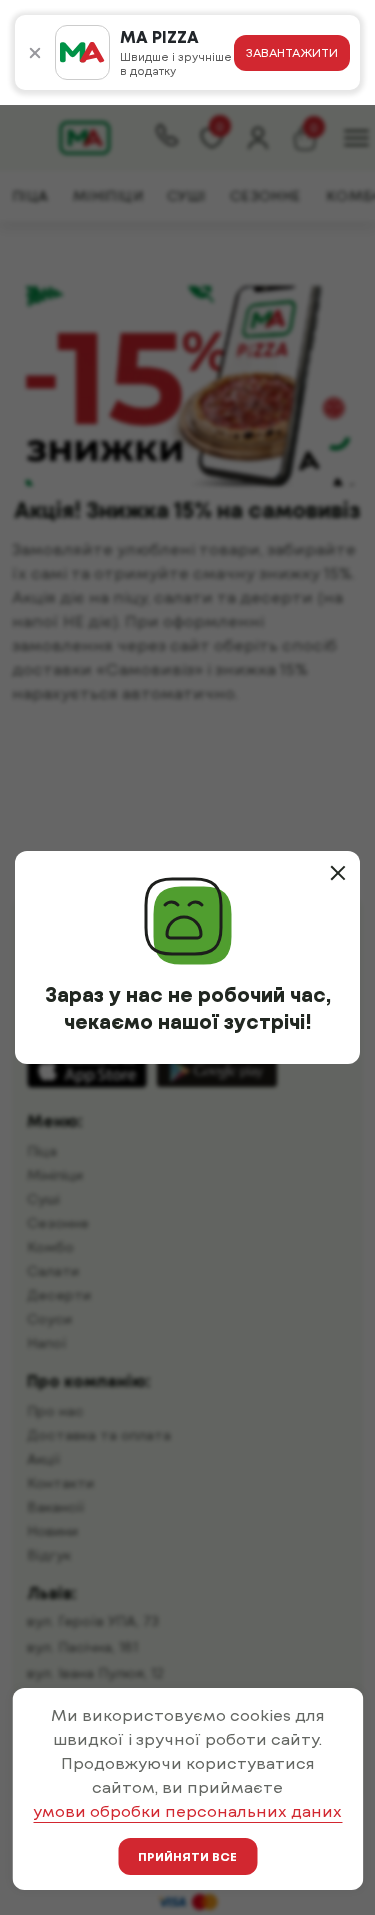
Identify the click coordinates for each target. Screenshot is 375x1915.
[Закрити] (338, 873)
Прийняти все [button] (187, 1856)
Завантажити (292, 52)
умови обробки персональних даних (187, 1810)
